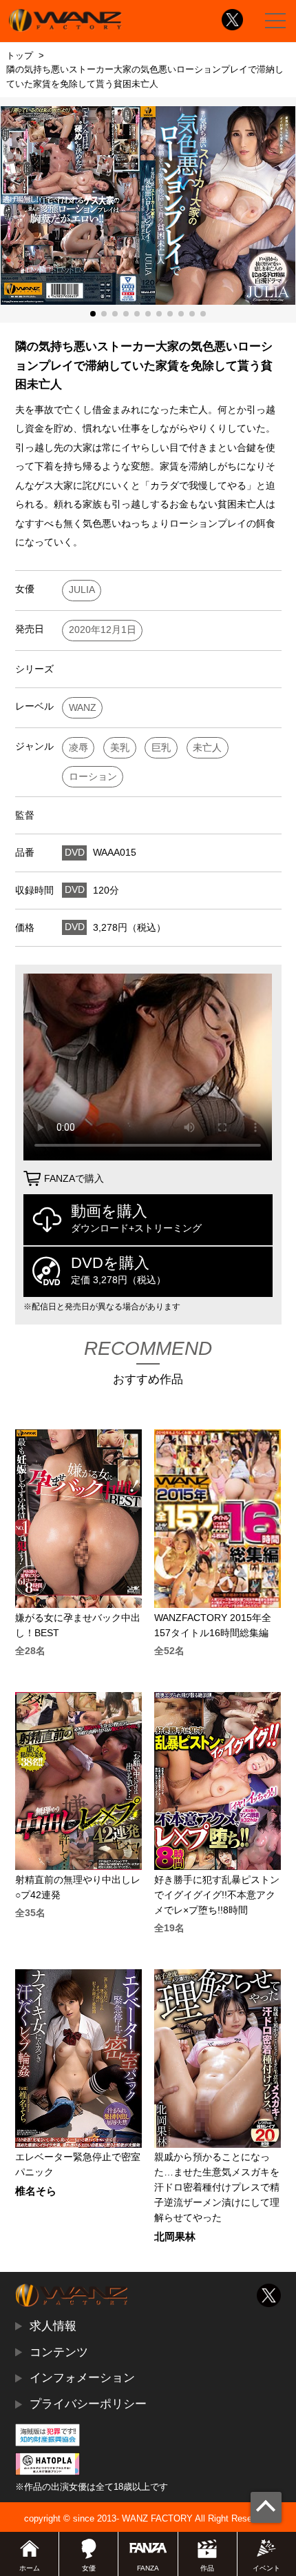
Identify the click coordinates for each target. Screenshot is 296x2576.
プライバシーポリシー (88, 2404)
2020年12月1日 (103, 630)
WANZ (83, 708)
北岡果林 (175, 2237)
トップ (20, 56)
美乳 (120, 748)
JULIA (82, 590)
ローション (93, 777)
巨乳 (161, 748)
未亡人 (207, 748)
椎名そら (36, 2192)
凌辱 (78, 748)
